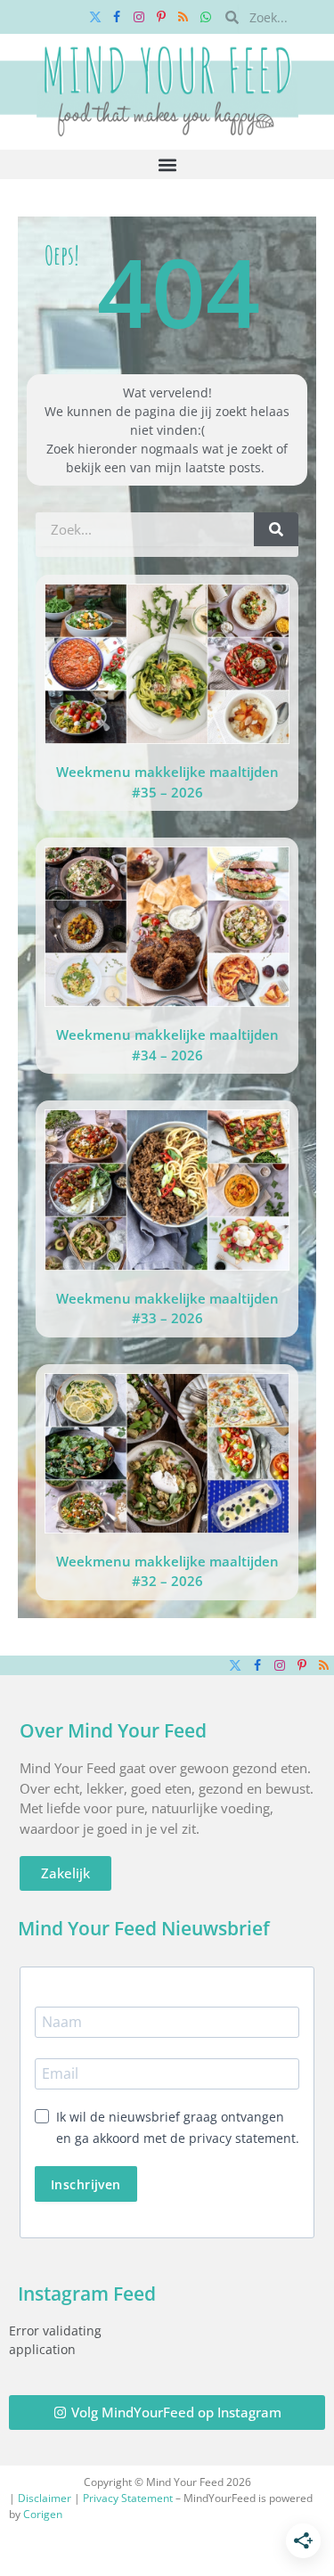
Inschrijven (86, 2184)
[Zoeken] (276, 529)
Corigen (43, 2514)
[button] (167, 164)
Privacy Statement (128, 2498)
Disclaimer (45, 2498)
